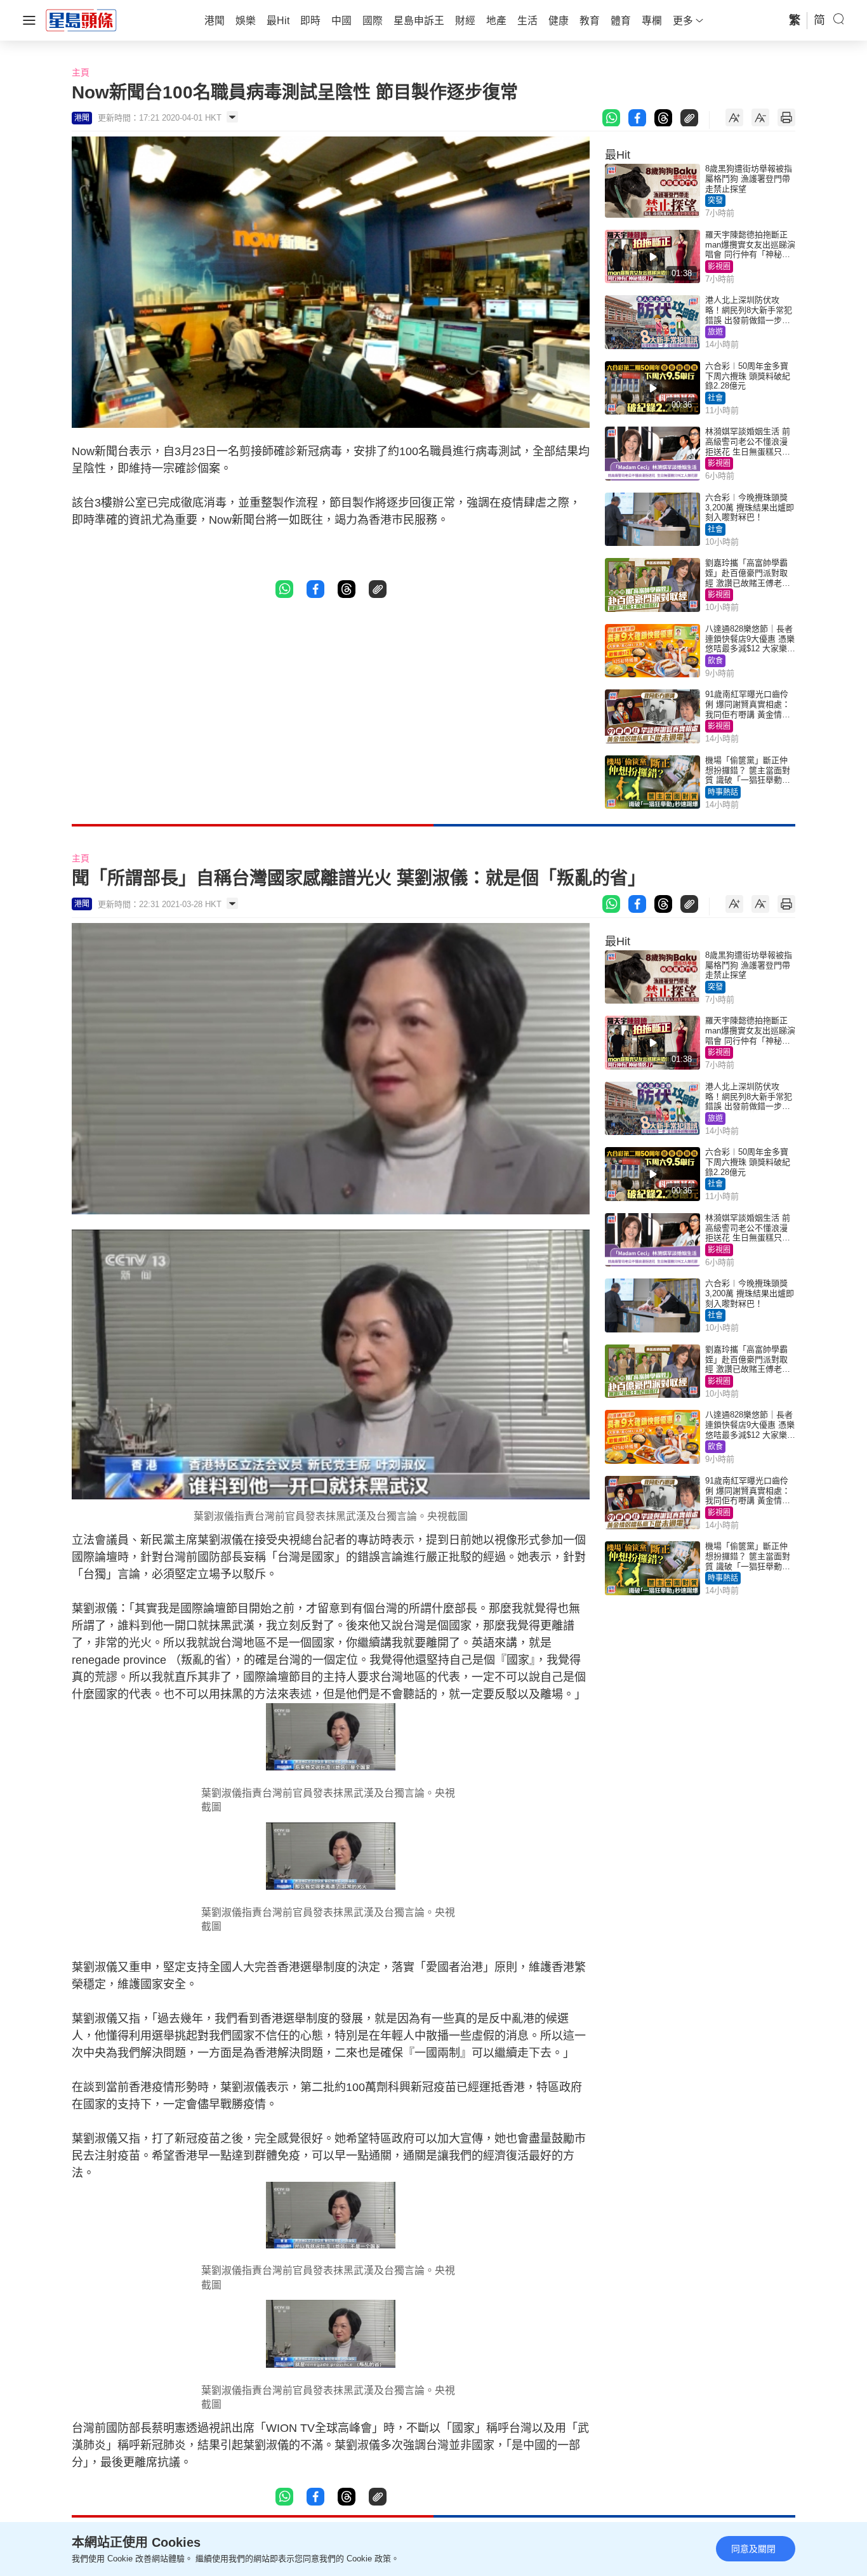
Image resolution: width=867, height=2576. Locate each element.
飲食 (715, 661)
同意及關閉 (753, 2549)
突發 (715, 201)
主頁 (81, 72)
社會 (715, 398)
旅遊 (715, 332)
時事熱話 (723, 792)
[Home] (81, 20)
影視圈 (719, 267)
